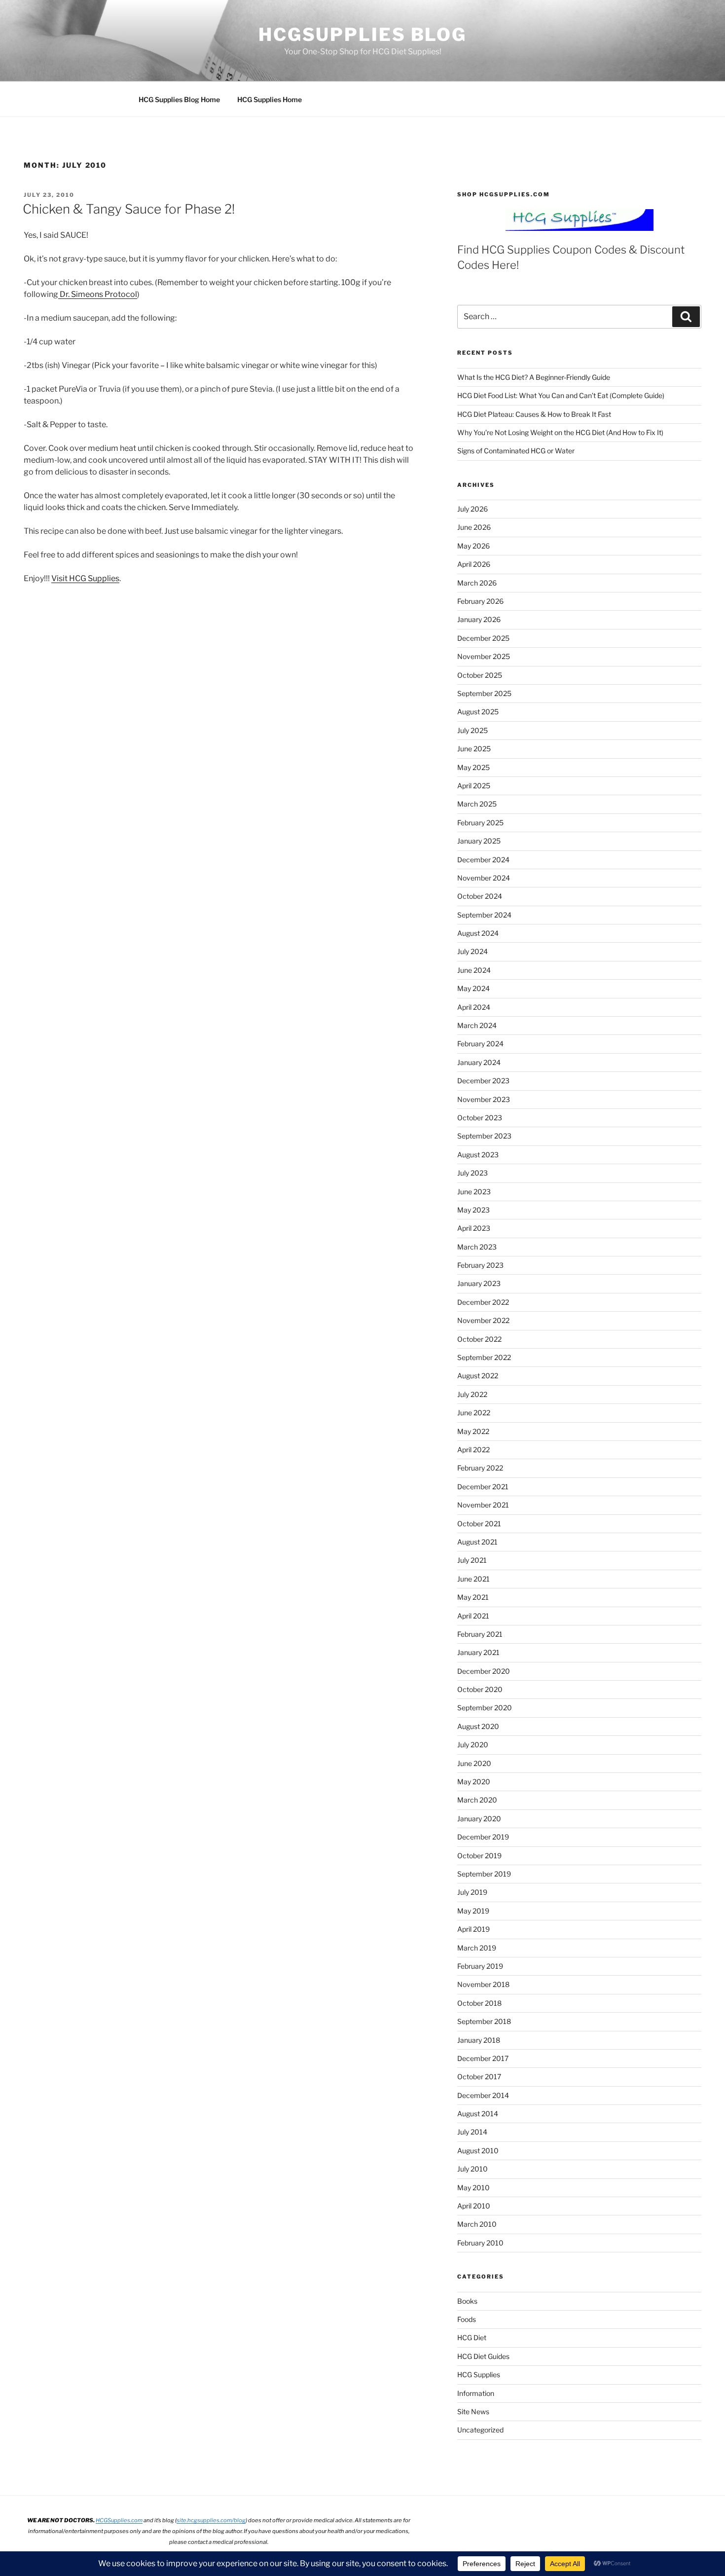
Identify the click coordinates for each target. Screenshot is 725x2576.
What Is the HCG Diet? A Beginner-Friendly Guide (534, 377)
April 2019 (473, 1929)
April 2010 (474, 2206)
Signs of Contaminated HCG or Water (516, 451)
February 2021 (480, 1634)
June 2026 (474, 527)
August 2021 (477, 1542)
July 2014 (472, 2132)
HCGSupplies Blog (362, 35)
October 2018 (479, 2003)
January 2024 (479, 1062)
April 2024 (474, 1007)
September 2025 (484, 693)
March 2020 (477, 1800)
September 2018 (484, 2021)
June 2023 (474, 1192)
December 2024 (483, 860)
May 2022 (473, 1431)
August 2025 (478, 712)
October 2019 (479, 1856)
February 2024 (480, 1044)
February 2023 (480, 1265)
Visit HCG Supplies (85, 578)
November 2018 (483, 1984)
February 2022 (480, 1468)
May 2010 (473, 2188)
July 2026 (472, 509)
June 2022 (474, 1413)
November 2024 (484, 878)
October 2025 (480, 675)
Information (476, 2393)
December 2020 (484, 1671)
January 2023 (479, 1283)
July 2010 (472, 2169)
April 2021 (473, 1616)
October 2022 (479, 1339)
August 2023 (478, 1155)
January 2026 (479, 619)
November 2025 (484, 656)
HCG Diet (472, 2337)
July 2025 (472, 730)
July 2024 (472, 951)
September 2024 (484, 915)
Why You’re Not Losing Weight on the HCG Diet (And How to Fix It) (560, 432)
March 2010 (477, 2224)
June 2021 (473, 1579)
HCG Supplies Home (270, 99)
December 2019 (483, 1837)
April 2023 (474, 1228)
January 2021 (478, 1652)
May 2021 (473, 1597)
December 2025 (483, 638)
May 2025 (473, 767)
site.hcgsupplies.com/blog (211, 2520)
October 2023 (480, 1118)
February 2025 (480, 823)
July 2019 (472, 1892)
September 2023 (484, 1136)
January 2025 (479, 841)
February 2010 (480, 2243)
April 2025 (474, 786)
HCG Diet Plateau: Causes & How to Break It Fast (534, 414)
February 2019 (480, 1966)
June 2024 (474, 970)
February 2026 (480, 601)
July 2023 (472, 1173)
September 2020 (485, 1708)
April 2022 (473, 1450)
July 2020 (473, 1745)
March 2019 (477, 1948)
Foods (467, 2319)
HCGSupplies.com (119, 2520)
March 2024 (477, 1025)
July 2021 (472, 1560)
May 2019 (473, 1911)
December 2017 (483, 2058)
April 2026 (474, 564)
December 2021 (483, 1487)
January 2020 (479, 1819)
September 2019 (484, 1874)
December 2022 (483, 1302)
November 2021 (483, 1505)
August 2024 (478, 933)
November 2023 (484, 1099)
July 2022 (472, 1394)
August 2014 (478, 2114)
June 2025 (474, 749)
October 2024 (480, 896)
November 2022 (483, 1320)
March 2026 (477, 583)
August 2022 (478, 1376)
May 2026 (473, 546)
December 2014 (483, 2095)
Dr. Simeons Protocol (98, 294)
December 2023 (483, 1081)
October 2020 (480, 1689)
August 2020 (478, 1726)
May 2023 (473, 1210)
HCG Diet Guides (483, 2356)
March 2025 (477, 804)
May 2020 (474, 1782)
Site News (473, 2411)
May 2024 (473, 988)
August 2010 (478, 2151)
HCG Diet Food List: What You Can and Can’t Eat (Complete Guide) (561, 395)
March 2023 (477, 1247)
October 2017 (479, 2077)
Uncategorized (480, 2430)
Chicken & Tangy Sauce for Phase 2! (129, 209)
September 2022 (484, 1357)
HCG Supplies (479, 2374)
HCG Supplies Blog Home (179, 99)
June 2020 (474, 1763)
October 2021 (479, 1524)
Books (467, 2301)
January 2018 (479, 2040)
